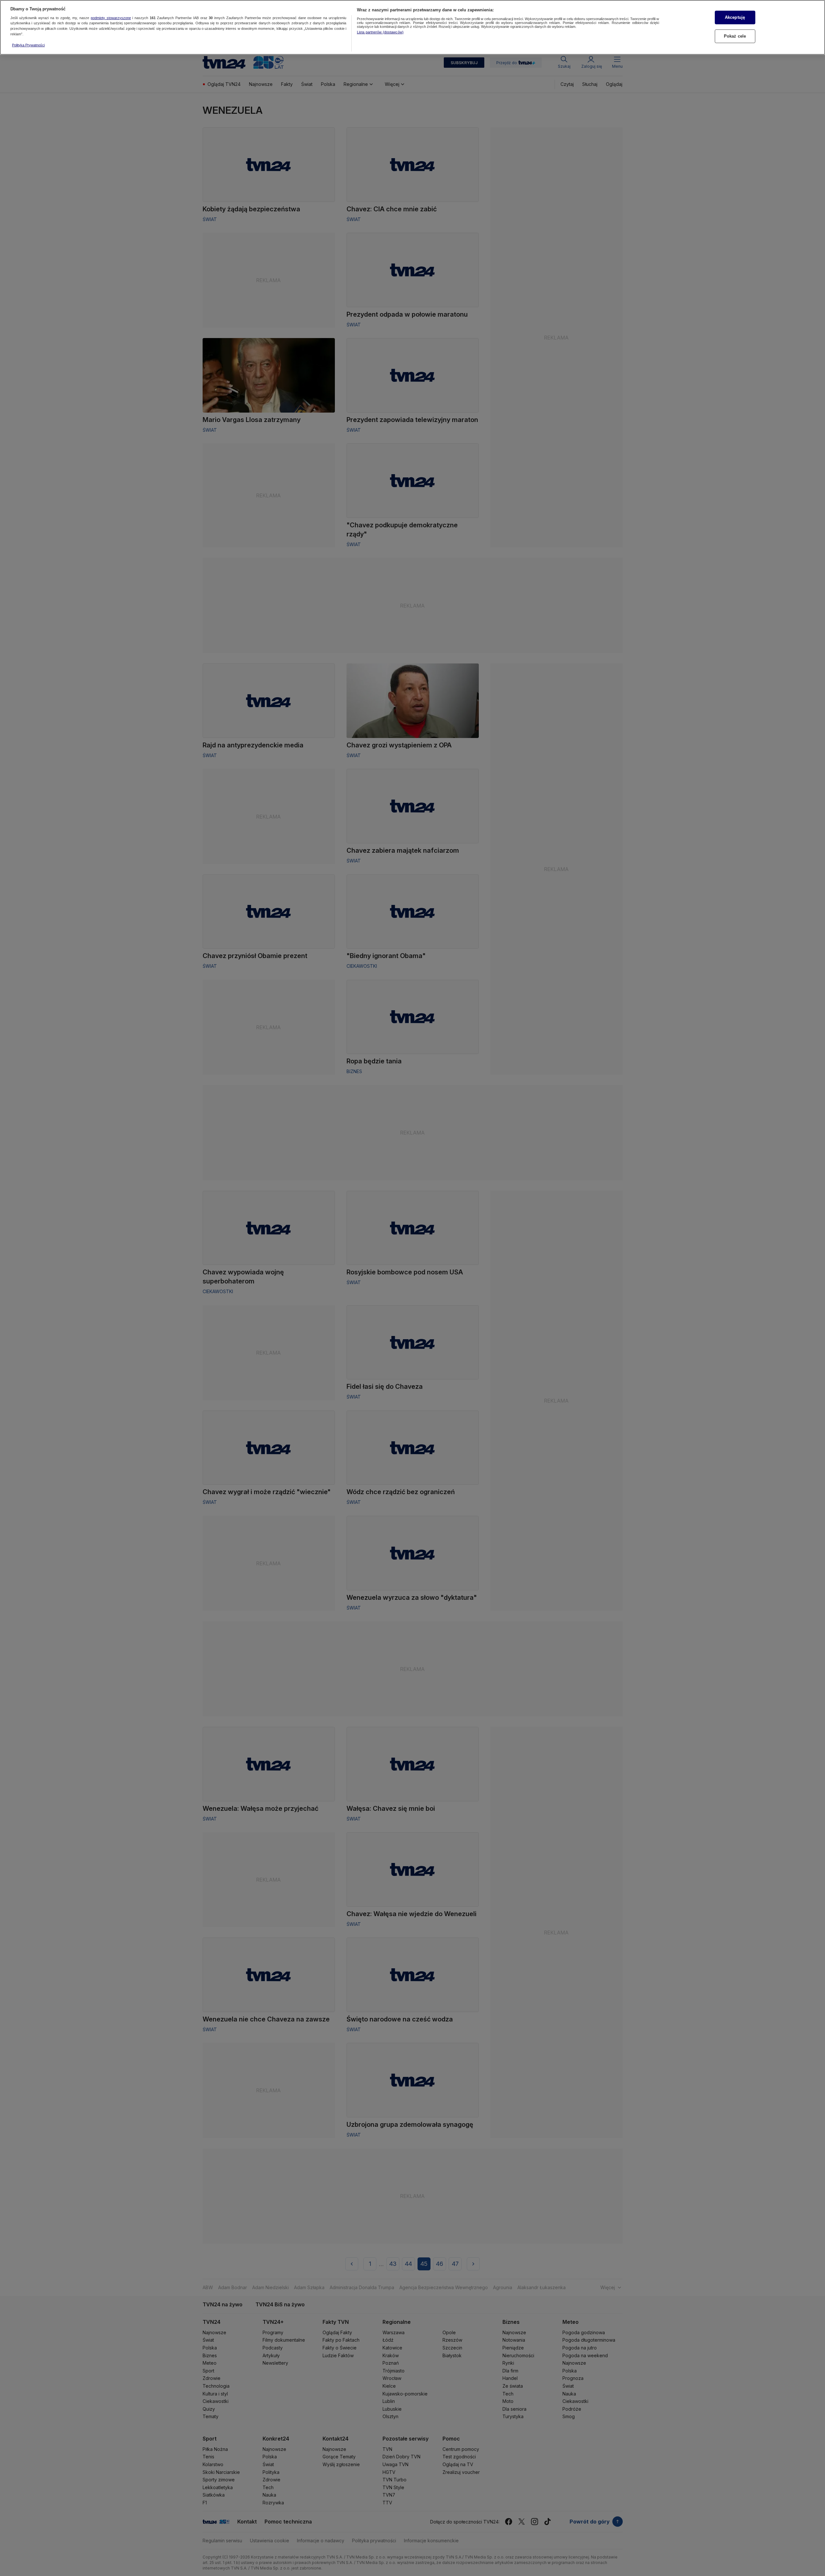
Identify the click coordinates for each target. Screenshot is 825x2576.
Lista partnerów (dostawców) (380, 32)
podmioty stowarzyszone (111, 18)
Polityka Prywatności (28, 45)
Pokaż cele (735, 36)
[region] (412, 27)
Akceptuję (735, 17)
